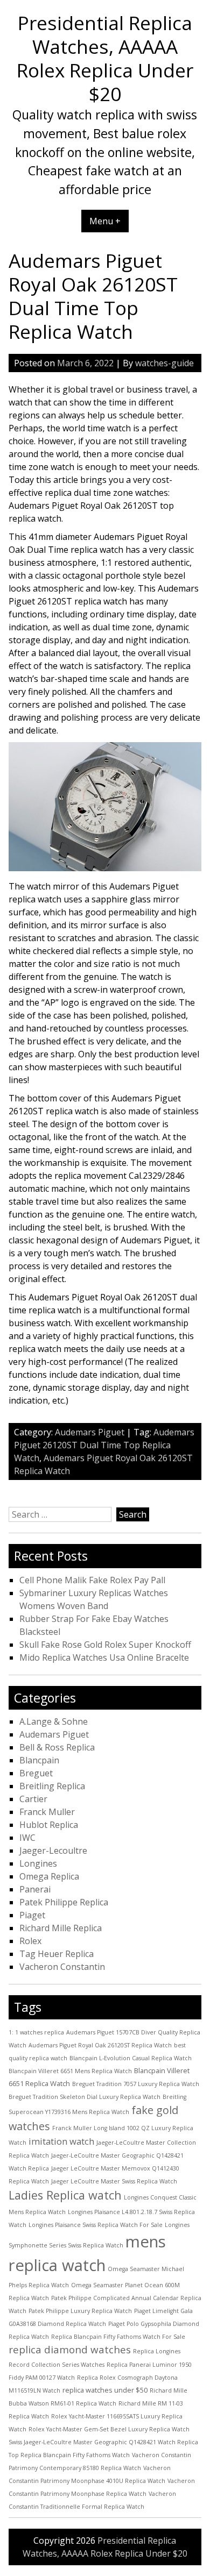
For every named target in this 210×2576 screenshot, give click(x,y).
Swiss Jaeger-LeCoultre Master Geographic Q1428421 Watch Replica (103, 2442)
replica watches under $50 (105, 2390)
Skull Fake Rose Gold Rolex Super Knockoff (105, 1645)
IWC (27, 1838)
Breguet (36, 1773)
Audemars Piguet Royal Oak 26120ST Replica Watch (100, 2045)
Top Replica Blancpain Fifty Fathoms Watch (69, 2455)
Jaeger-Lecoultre (53, 1851)
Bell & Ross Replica (57, 1747)
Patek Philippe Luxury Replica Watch (80, 2311)
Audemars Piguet (90, 1432)
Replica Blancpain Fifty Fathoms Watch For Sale (118, 2337)
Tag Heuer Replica (57, 1954)
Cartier (33, 1799)
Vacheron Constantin (62, 1967)
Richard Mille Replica (61, 1928)
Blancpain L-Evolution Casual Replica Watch (131, 2058)
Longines (38, 1863)
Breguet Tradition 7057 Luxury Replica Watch (136, 2084)
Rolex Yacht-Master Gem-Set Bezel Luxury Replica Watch (109, 2429)
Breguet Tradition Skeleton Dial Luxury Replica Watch (85, 2097)
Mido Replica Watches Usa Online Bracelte (104, 1657)
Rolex (30, 1941)
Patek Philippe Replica (64, 1902)
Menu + (105, 221)
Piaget (32, 1915)
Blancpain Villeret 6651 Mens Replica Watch (70, 2071)
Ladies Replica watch (65, 2195)
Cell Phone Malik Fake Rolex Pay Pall (92, 1580)
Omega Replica (49, 1876)
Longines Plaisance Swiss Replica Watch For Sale (96, 2225)
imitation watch (61, 2141)
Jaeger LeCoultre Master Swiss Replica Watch (114, 2181)
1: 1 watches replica (36, 2032)
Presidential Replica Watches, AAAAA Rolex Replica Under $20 (105, 58)
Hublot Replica (49, 1825)
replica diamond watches (70, 2350)
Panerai (35, 1889)
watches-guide (164, 363)
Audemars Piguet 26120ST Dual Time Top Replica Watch (104, 1445)
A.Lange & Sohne (54, 1721)
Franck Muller (47, 1812)
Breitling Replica (52, 1786)
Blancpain (39, 1760)
